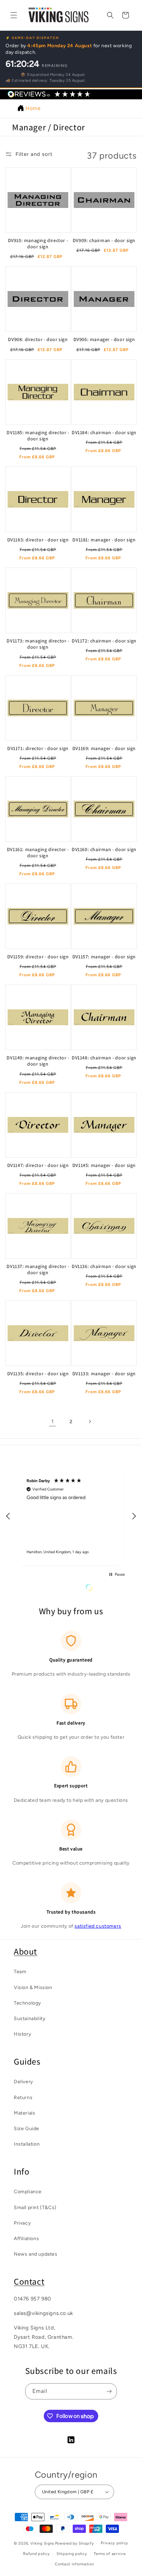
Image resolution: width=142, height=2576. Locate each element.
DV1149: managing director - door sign (38, 1061)
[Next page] (90, 1421)
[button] (14, 15)
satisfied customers (98, 1926)
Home (33, 108)
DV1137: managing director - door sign (38, 1269)
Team (20, 1972)
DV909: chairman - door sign (104, 240)
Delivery (23, 2082)
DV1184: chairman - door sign (104, 432)
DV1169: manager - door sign (104, 748)
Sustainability (29, 2019)
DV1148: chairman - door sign (104, 1058)
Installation (27, 2144)
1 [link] (53, 1421)
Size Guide (27, 2129)
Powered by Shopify (75, 2543)
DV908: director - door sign (38, 339)
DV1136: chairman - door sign (104, 1266)
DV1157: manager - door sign (104, 957)
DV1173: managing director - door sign (38, 644)
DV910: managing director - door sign (38, 243)
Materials (24, 2113)
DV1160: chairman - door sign (104, 849)
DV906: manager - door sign (104, 339)
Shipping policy (72, 2554)
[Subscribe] (109, 2391)
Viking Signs (42, 2543)
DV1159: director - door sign (38, 957)
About (26, 1951)
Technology (27, 2003)
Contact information (74, 2564)
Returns (23, 2098)
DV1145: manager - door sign (104, 1165)
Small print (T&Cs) (35, 2208)
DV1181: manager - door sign (104, 540)
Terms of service (110, 2554)
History (22, 2034)
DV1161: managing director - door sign (38, 852)
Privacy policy (114, 2543)
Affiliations (26, 2239)
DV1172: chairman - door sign (104, 641)
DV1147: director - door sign (38, 1165)
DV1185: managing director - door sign (38, 436)
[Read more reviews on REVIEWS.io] (106, 1589)
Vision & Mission (33, 1988)
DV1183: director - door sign (38, 540)
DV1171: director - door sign (38, 748)
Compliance (28, 2192)
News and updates (36, 2254)
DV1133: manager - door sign (104, 1374)
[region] (71, 1516)
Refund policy (36, 2554)
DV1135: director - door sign (38, 1374)
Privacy (22, 2223)
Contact (29, 2281)
